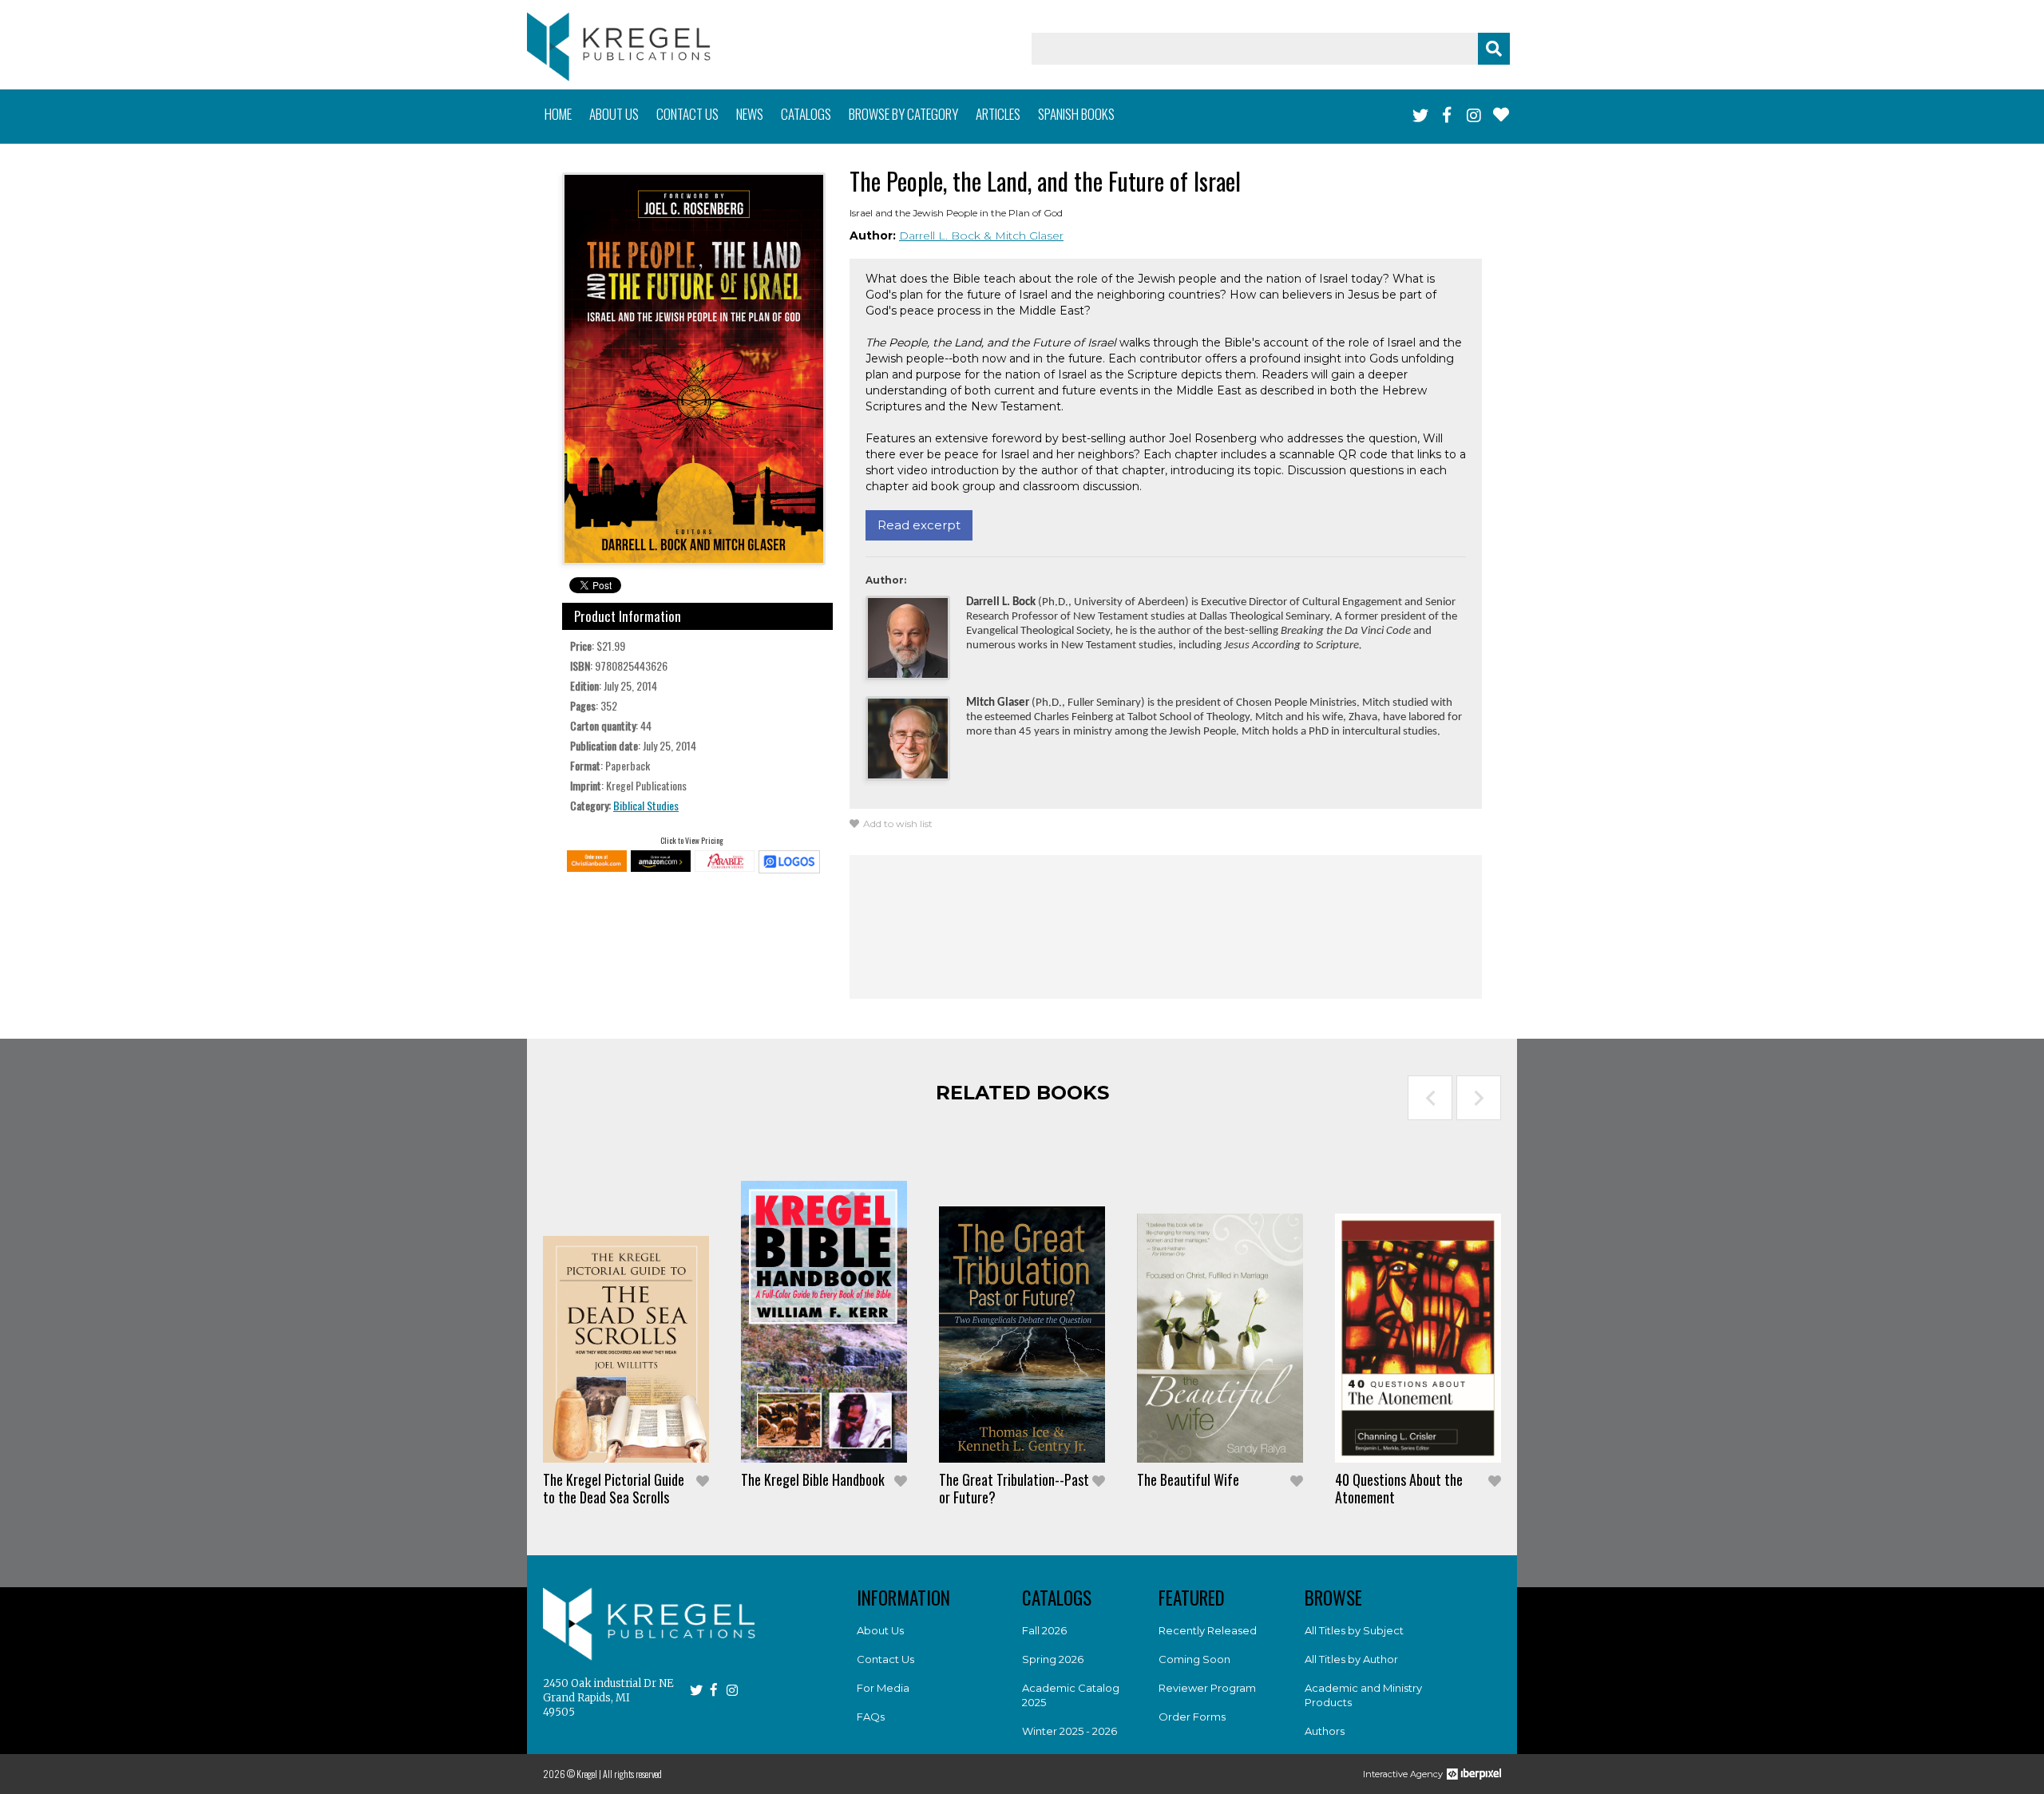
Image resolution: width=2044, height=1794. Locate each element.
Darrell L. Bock (941, 236)
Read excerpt (919, 525)
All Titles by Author (1351, 1659)
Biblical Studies (646, 805)
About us (614, 114)
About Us (880, 1630)
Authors (1325, 1731)
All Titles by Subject (1354, 1630)
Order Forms (1192, 1717)
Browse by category (903, 114)
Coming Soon (1194, 1659)
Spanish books (1076, 114)
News (750, 114)
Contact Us (885, 1659)
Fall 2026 (1044, 1630)
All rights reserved (632, 1774)
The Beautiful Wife (1188, 1479)
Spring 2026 (1053, 1659)
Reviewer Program (1207, 1688)
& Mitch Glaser (1024, 236)
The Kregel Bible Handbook (813, 1479)
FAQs (871, 1717)
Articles (998, 114)
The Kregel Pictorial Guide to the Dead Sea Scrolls (614, 1488)
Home (558, 114)
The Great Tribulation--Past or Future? (1014, 1488)
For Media (883, 1688)
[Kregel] (619, 47)
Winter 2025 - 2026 (1070, 1731)
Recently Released (1208, 1630)
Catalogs (806, 114)
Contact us (687, 114)
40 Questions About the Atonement (1399, 1488)
